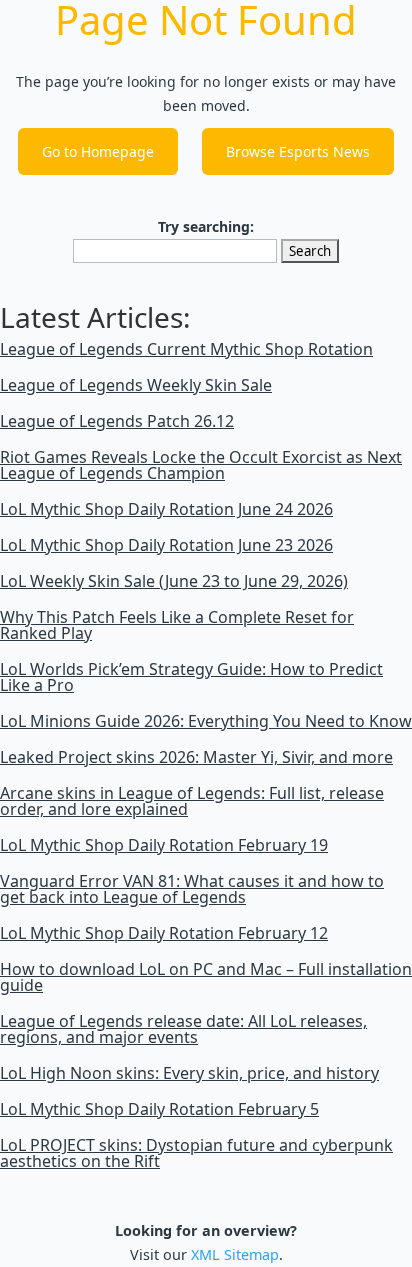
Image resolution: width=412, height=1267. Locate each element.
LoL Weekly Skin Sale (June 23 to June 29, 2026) (174, 581)
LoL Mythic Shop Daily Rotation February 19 (164, 845)
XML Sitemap (235, 1254)
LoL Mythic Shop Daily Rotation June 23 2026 (166, 545)
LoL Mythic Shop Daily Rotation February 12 (164, 933)
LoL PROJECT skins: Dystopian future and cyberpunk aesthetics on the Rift (196, 1153)
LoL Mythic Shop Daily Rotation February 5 (159, 1109)
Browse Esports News (298, 151)
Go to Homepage (98, 151)
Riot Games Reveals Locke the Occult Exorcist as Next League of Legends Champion (201, 465)
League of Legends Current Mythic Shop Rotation (186, 349)
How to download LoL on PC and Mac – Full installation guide (206, 977)
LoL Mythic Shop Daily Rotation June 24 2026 (166, 509)
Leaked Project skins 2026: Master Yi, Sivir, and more (196, 757)
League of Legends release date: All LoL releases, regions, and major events (183, 1029)
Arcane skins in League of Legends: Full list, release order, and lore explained (192, 801)
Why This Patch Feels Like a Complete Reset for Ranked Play (177, 625)
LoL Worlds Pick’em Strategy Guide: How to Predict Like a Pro (191, 677)
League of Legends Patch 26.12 (117, 421)
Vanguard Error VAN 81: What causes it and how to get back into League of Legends (192, 889)
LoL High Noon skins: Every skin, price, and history (189, 1073)
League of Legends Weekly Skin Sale (136, 385)
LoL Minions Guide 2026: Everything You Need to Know (206, 721)
